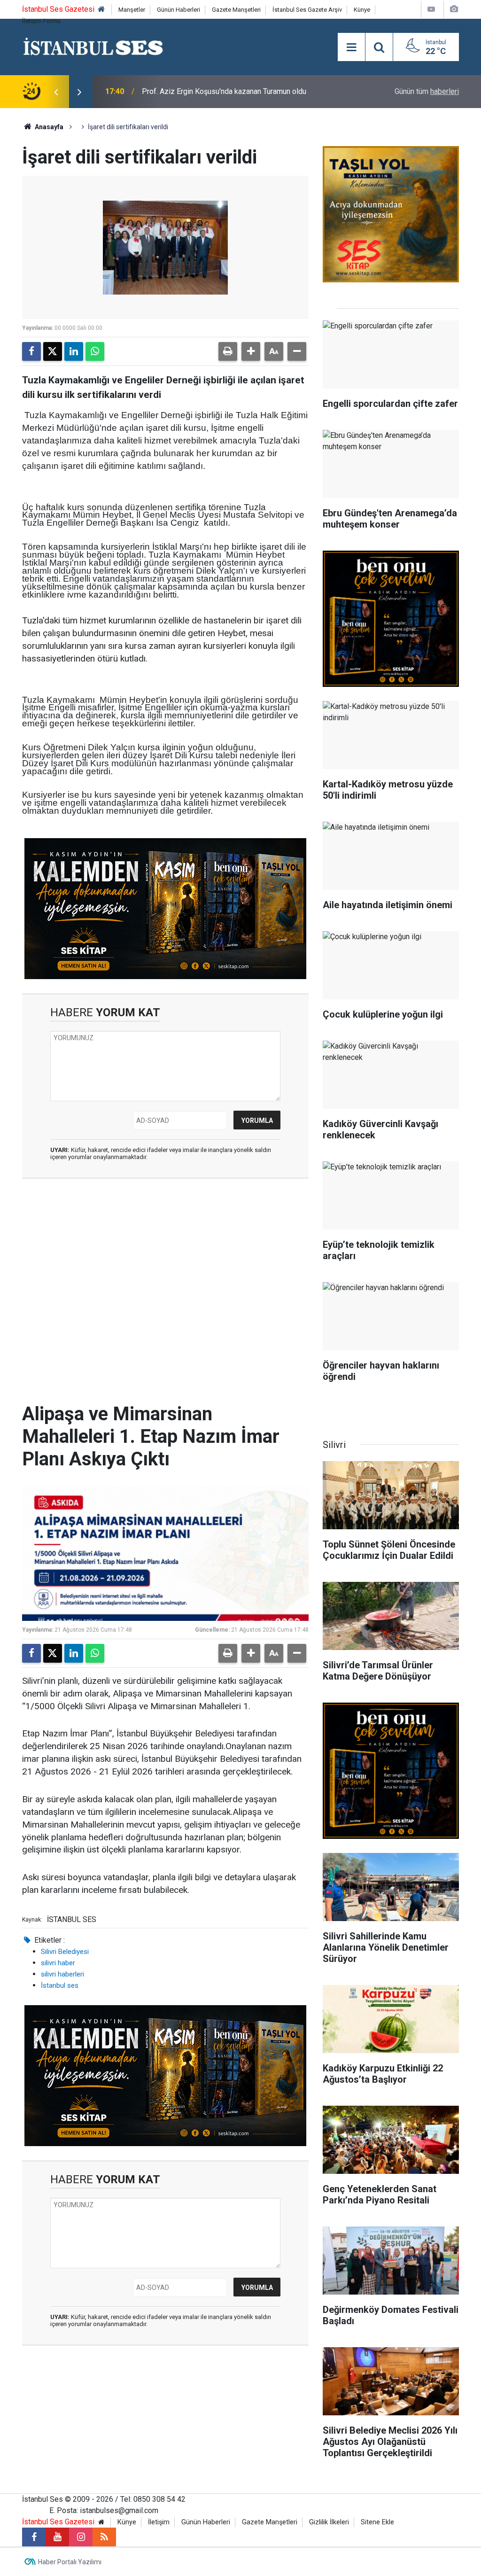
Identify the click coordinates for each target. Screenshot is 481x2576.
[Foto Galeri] (454, 9)
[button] (251, 351)
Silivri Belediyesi (65, 1952)
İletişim (159, 2522)
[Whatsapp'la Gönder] (95, 351)
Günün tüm (427, 91)
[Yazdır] (228, 351)
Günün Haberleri (178, 10)
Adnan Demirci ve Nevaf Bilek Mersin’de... (210, 91)
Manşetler (132, 10)
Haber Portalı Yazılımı (70, 2562)
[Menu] (351, 47)
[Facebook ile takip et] (34, 2537)
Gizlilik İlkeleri (329, 2522)
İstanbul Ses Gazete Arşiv (307, 10)
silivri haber (58, 1963)
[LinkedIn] (74, 351)
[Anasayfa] (101, 10)
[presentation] (56, 92)
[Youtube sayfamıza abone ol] (57, 2537)
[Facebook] (31, 351)
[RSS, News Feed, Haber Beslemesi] (104, 2537)
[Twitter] (53, 351)
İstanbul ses (60, 1985)
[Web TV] (431, 9)
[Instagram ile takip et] (81, 2537)
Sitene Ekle (377, 2522)
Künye (362, 10)
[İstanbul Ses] (93, 46)
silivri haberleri (62, 1974)
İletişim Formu (41, 21)
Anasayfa (48, 127)
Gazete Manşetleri (236, 10)
